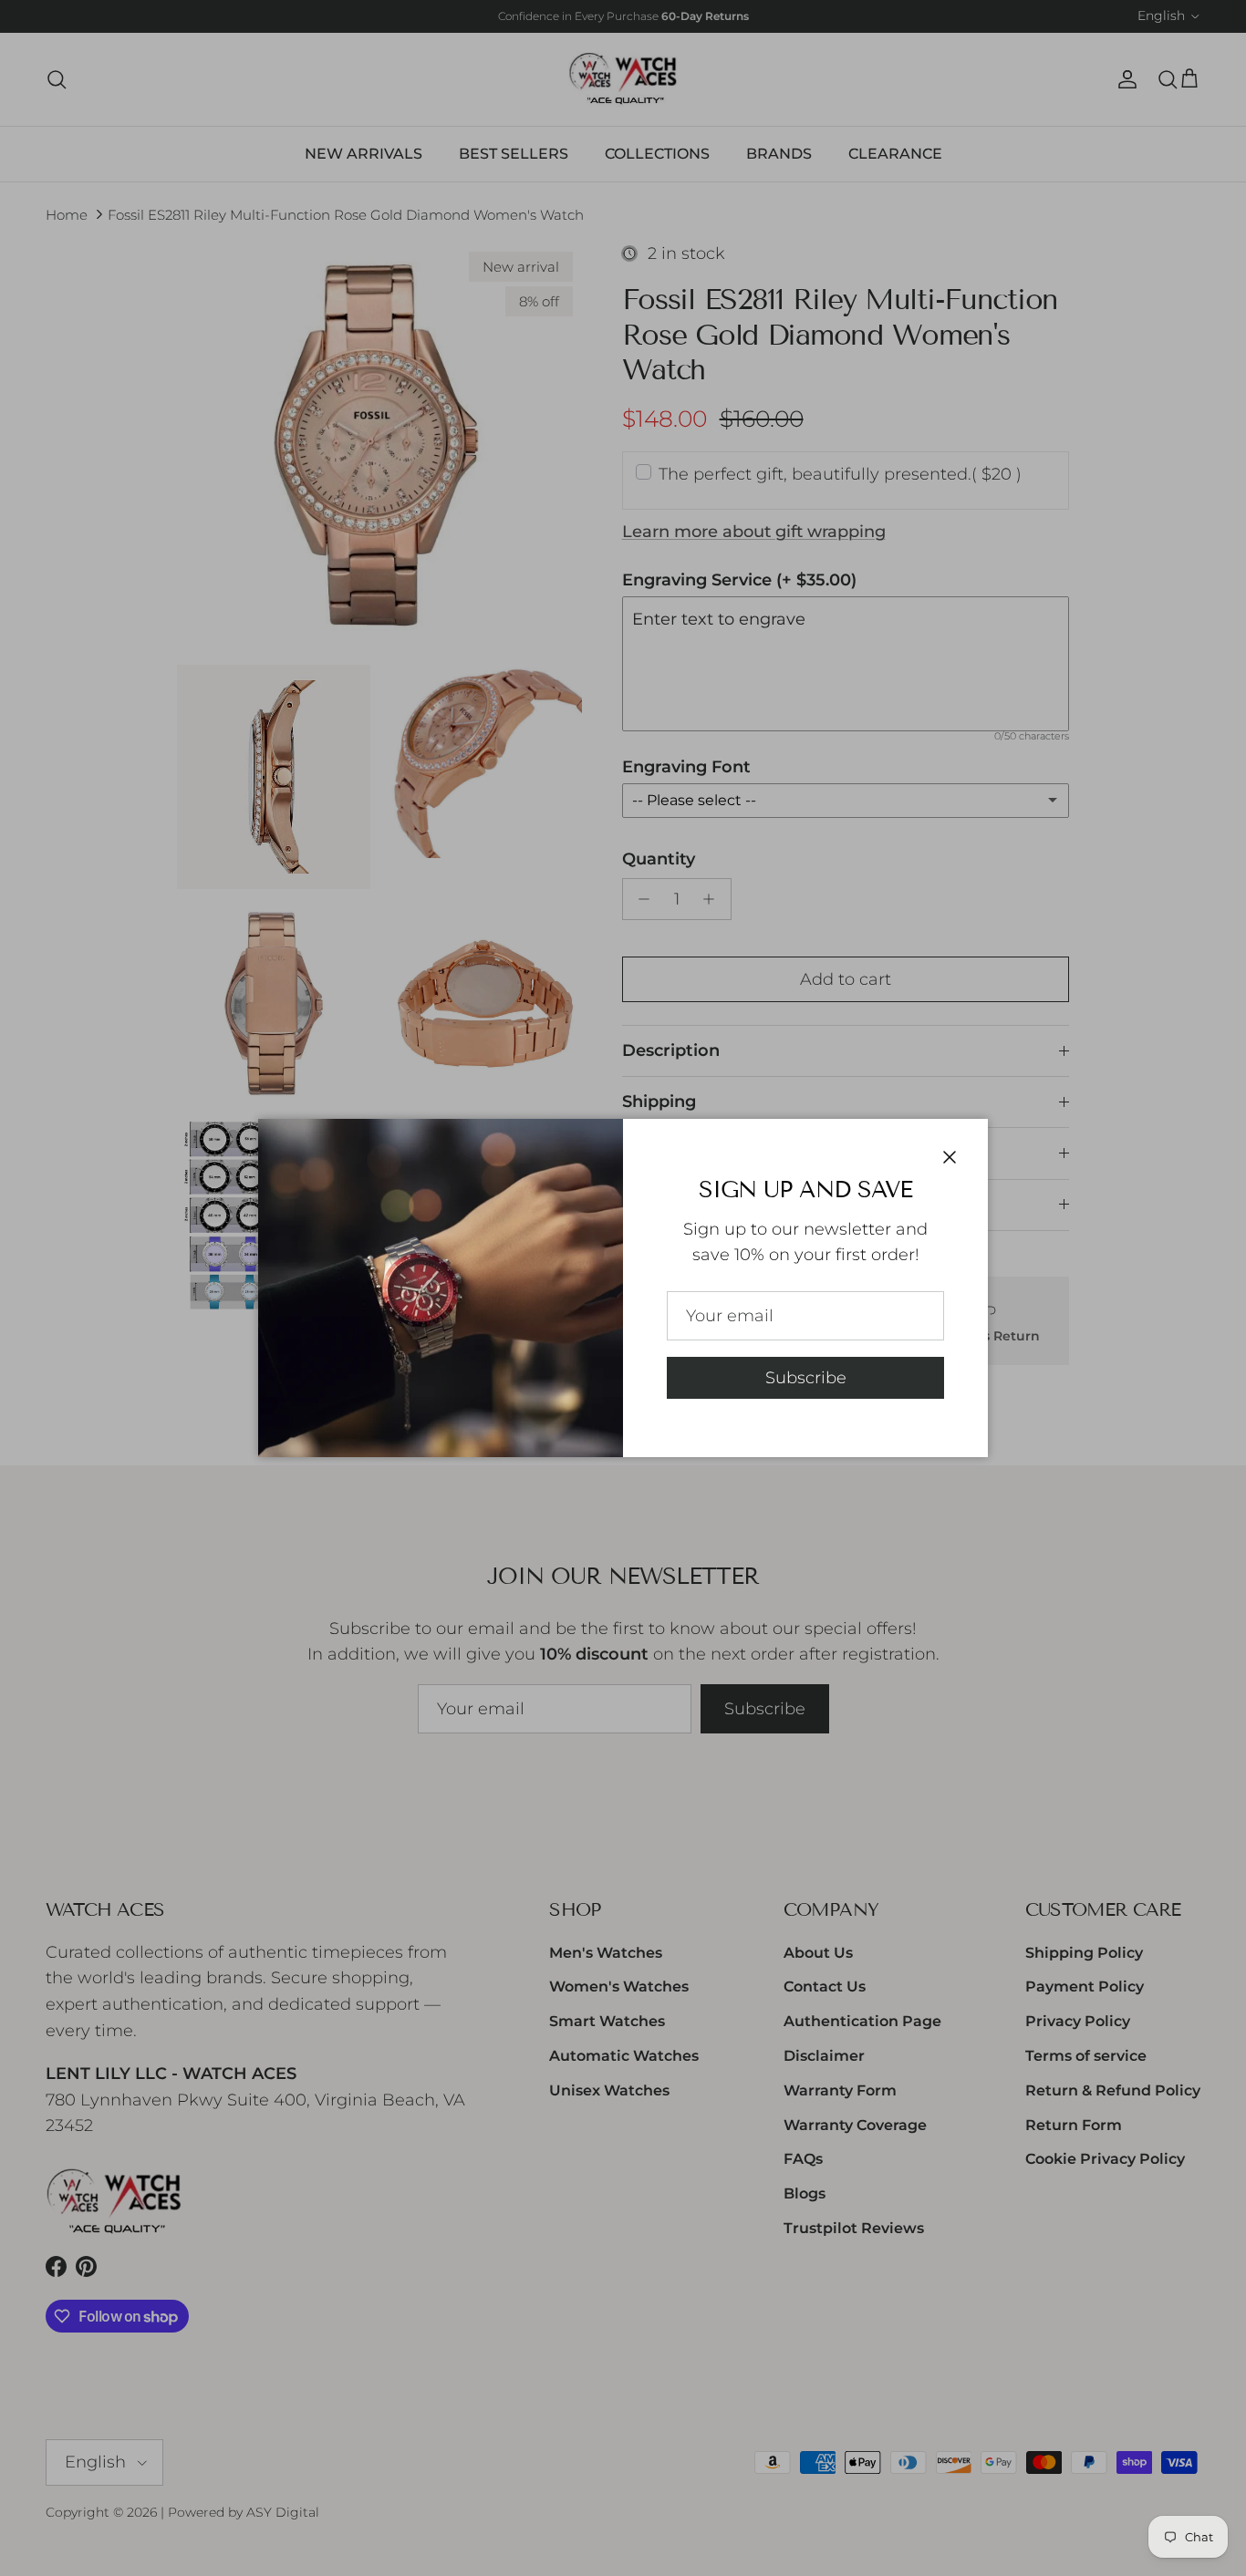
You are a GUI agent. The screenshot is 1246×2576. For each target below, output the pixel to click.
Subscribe (806, 1378)
